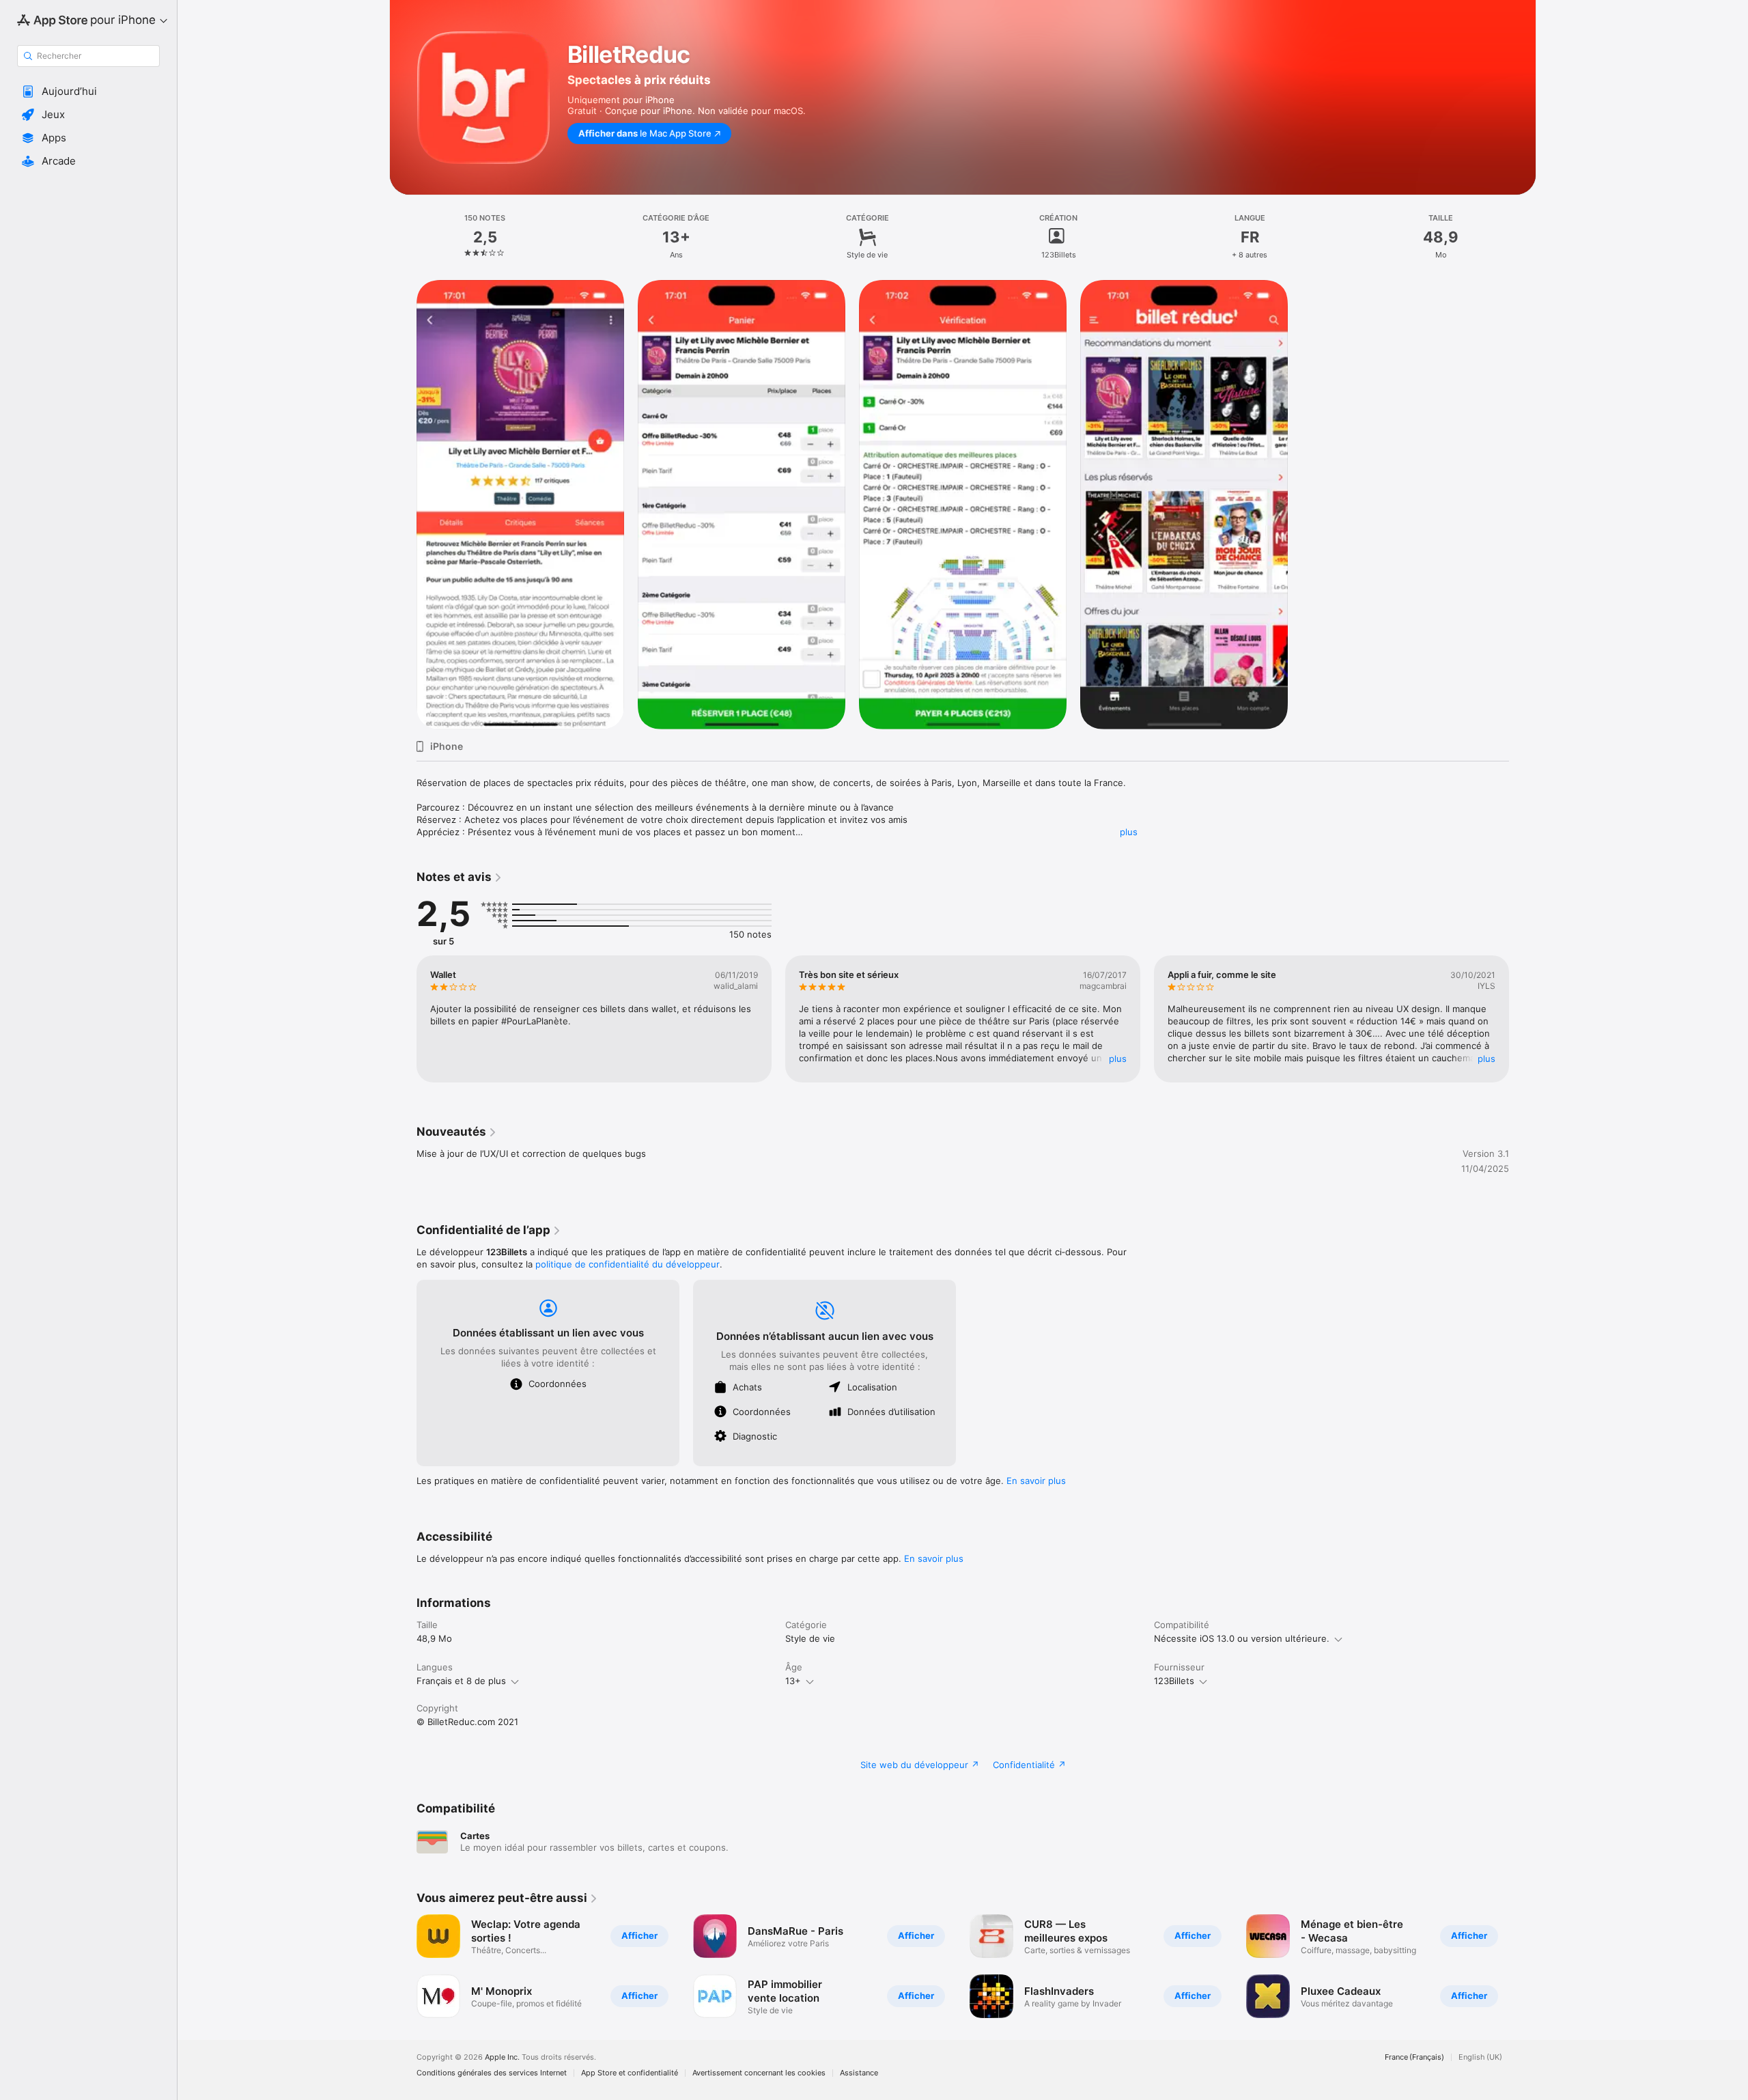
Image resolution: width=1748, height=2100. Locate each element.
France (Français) (1414, 2057)
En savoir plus (1036, 1481)
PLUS (1118, 1059)
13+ (793, 1681)
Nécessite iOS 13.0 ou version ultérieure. (1242, 1638)
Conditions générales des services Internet (492, 2073)
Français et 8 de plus (461, 1681)
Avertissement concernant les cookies (759, 2073)
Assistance (859, 2073)
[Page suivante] (1523, 1019)
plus (1129, 832)
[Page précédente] (403, 1019)
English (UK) (1480, 2057)
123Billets (1174, 1681)
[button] (88, 92)
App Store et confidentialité (630, 2073)
